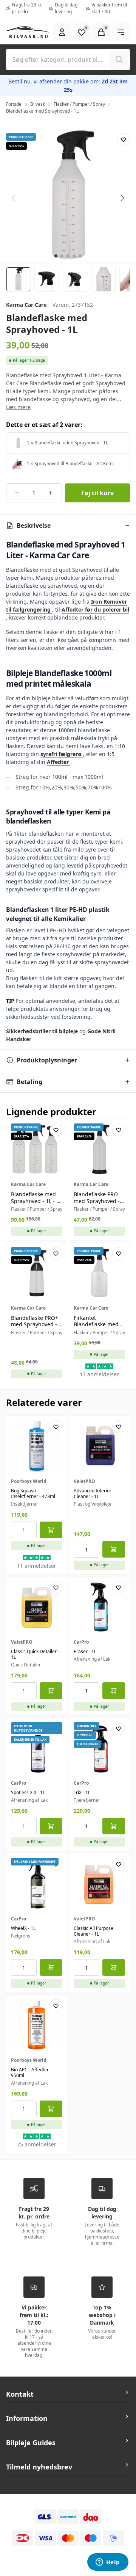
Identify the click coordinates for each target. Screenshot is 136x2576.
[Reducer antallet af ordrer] (17, 493)
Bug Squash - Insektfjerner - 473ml (33, 1494)
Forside (14, 104)
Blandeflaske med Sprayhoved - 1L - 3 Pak (35, 1201)
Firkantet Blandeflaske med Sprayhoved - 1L (96, 1324)
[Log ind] (62, 32)
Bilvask (38, 104)
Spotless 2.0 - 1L (28, 1792)
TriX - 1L (82, 1792)
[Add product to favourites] (124, 140)
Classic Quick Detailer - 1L (35, 1654)
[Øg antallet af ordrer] (51, 493)
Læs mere (18, 407)
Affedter (59, 762)
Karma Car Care (26, 305)
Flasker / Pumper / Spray (79, 104)
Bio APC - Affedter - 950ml (31, 2072)
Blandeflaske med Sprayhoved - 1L (42, 111)
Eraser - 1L (85, 1651)
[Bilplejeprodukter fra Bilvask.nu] (28, 32)
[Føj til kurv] (51, 1530)
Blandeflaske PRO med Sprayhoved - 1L (97, 1201)
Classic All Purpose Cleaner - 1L (93, 1931)
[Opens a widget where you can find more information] (108, 2563)
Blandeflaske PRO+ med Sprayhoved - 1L (35, 1324)
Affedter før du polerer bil (95, 609)
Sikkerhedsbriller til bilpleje (43, 1031)
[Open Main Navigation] (121, 32)
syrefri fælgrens (62, 754)
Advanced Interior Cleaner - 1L (93, 1494)
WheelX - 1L (23, 1928)
